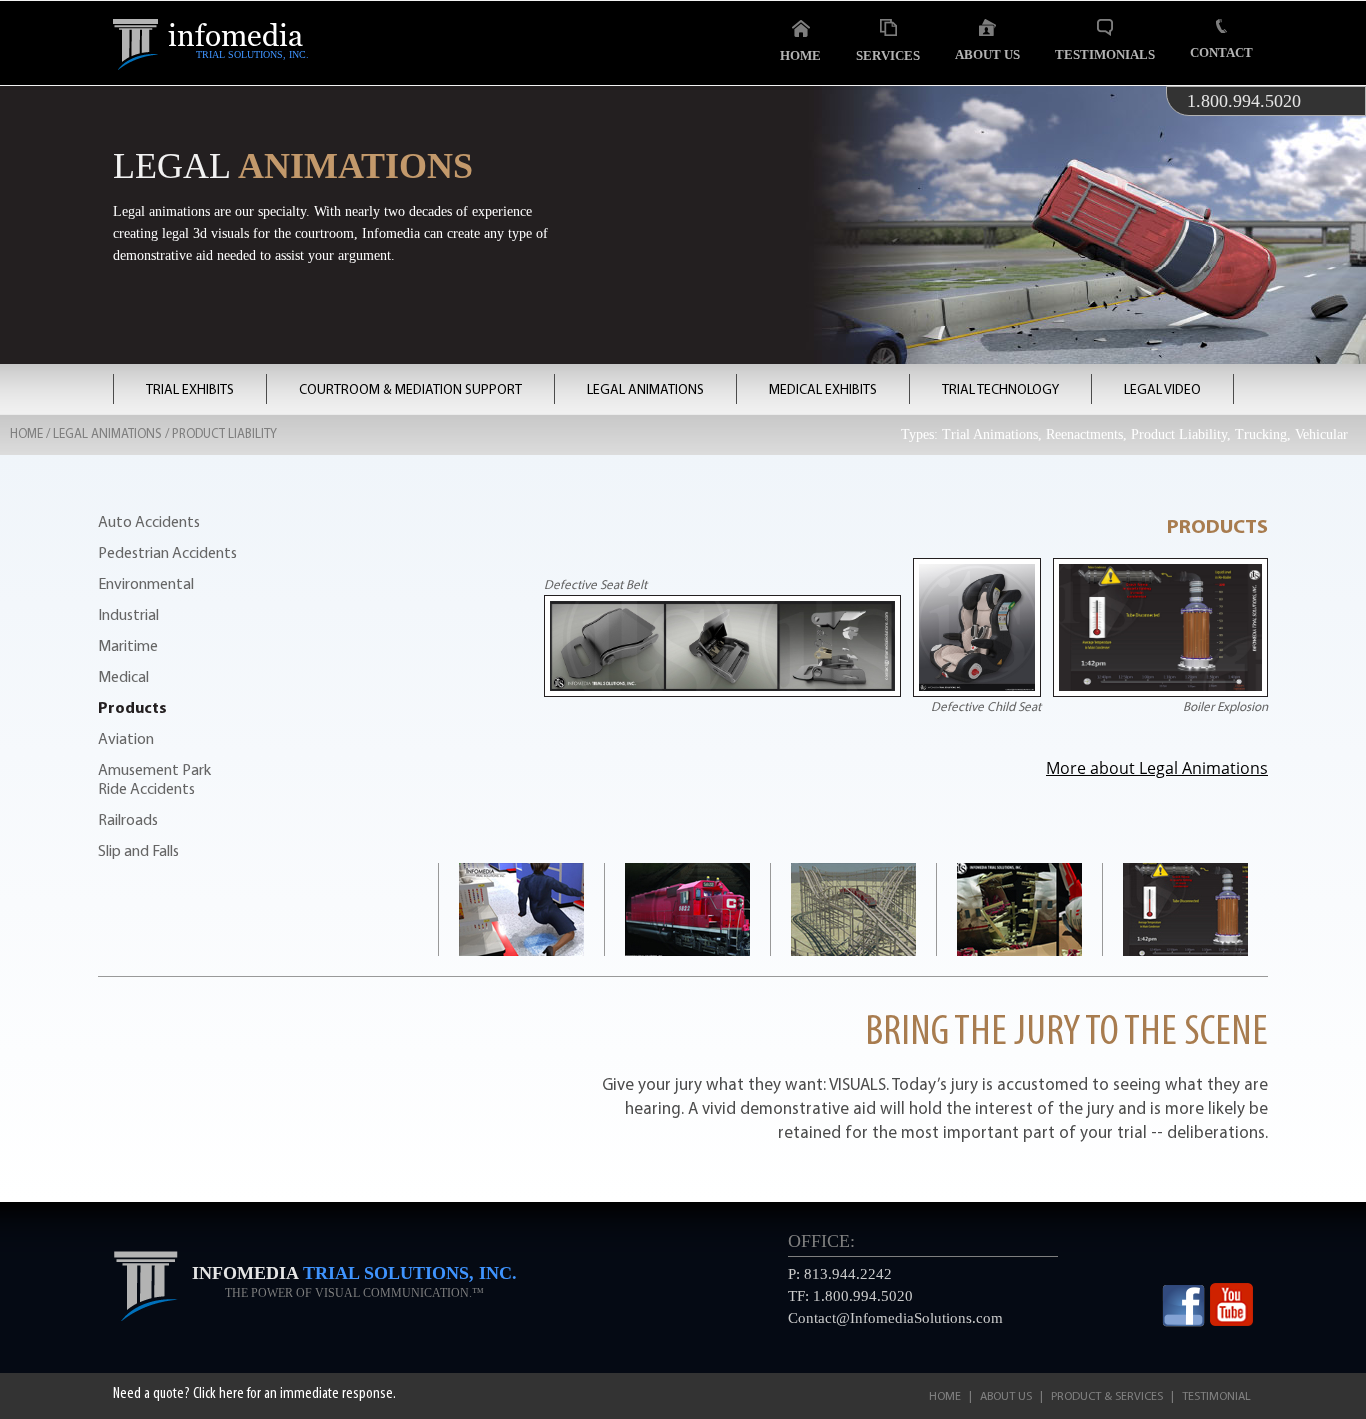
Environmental (146, 585)
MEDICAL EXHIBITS (823, 390)
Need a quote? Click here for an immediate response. (254, 1394)
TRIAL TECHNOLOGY (1000, 390)
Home (800, 55)
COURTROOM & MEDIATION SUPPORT (410, 390)
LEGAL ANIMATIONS (645, 390)
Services (888, 55)
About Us (987, 54)
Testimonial (1216, 1397)
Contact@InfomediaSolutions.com (895, 1318)
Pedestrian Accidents (167, 554)
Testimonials (1105, 54)
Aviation (126, 740)
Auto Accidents (149, 523)
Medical (123, 678)
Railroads (128, 821)
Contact (1221, 52)
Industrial (128, 616)
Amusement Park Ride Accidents (154, 780)
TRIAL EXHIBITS (190, 390)
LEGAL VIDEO (1162, 390)
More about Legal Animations (1157, 768)
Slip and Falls (138, 852)
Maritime (128, 647)
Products (132, 709)
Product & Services (1107, 1397)
